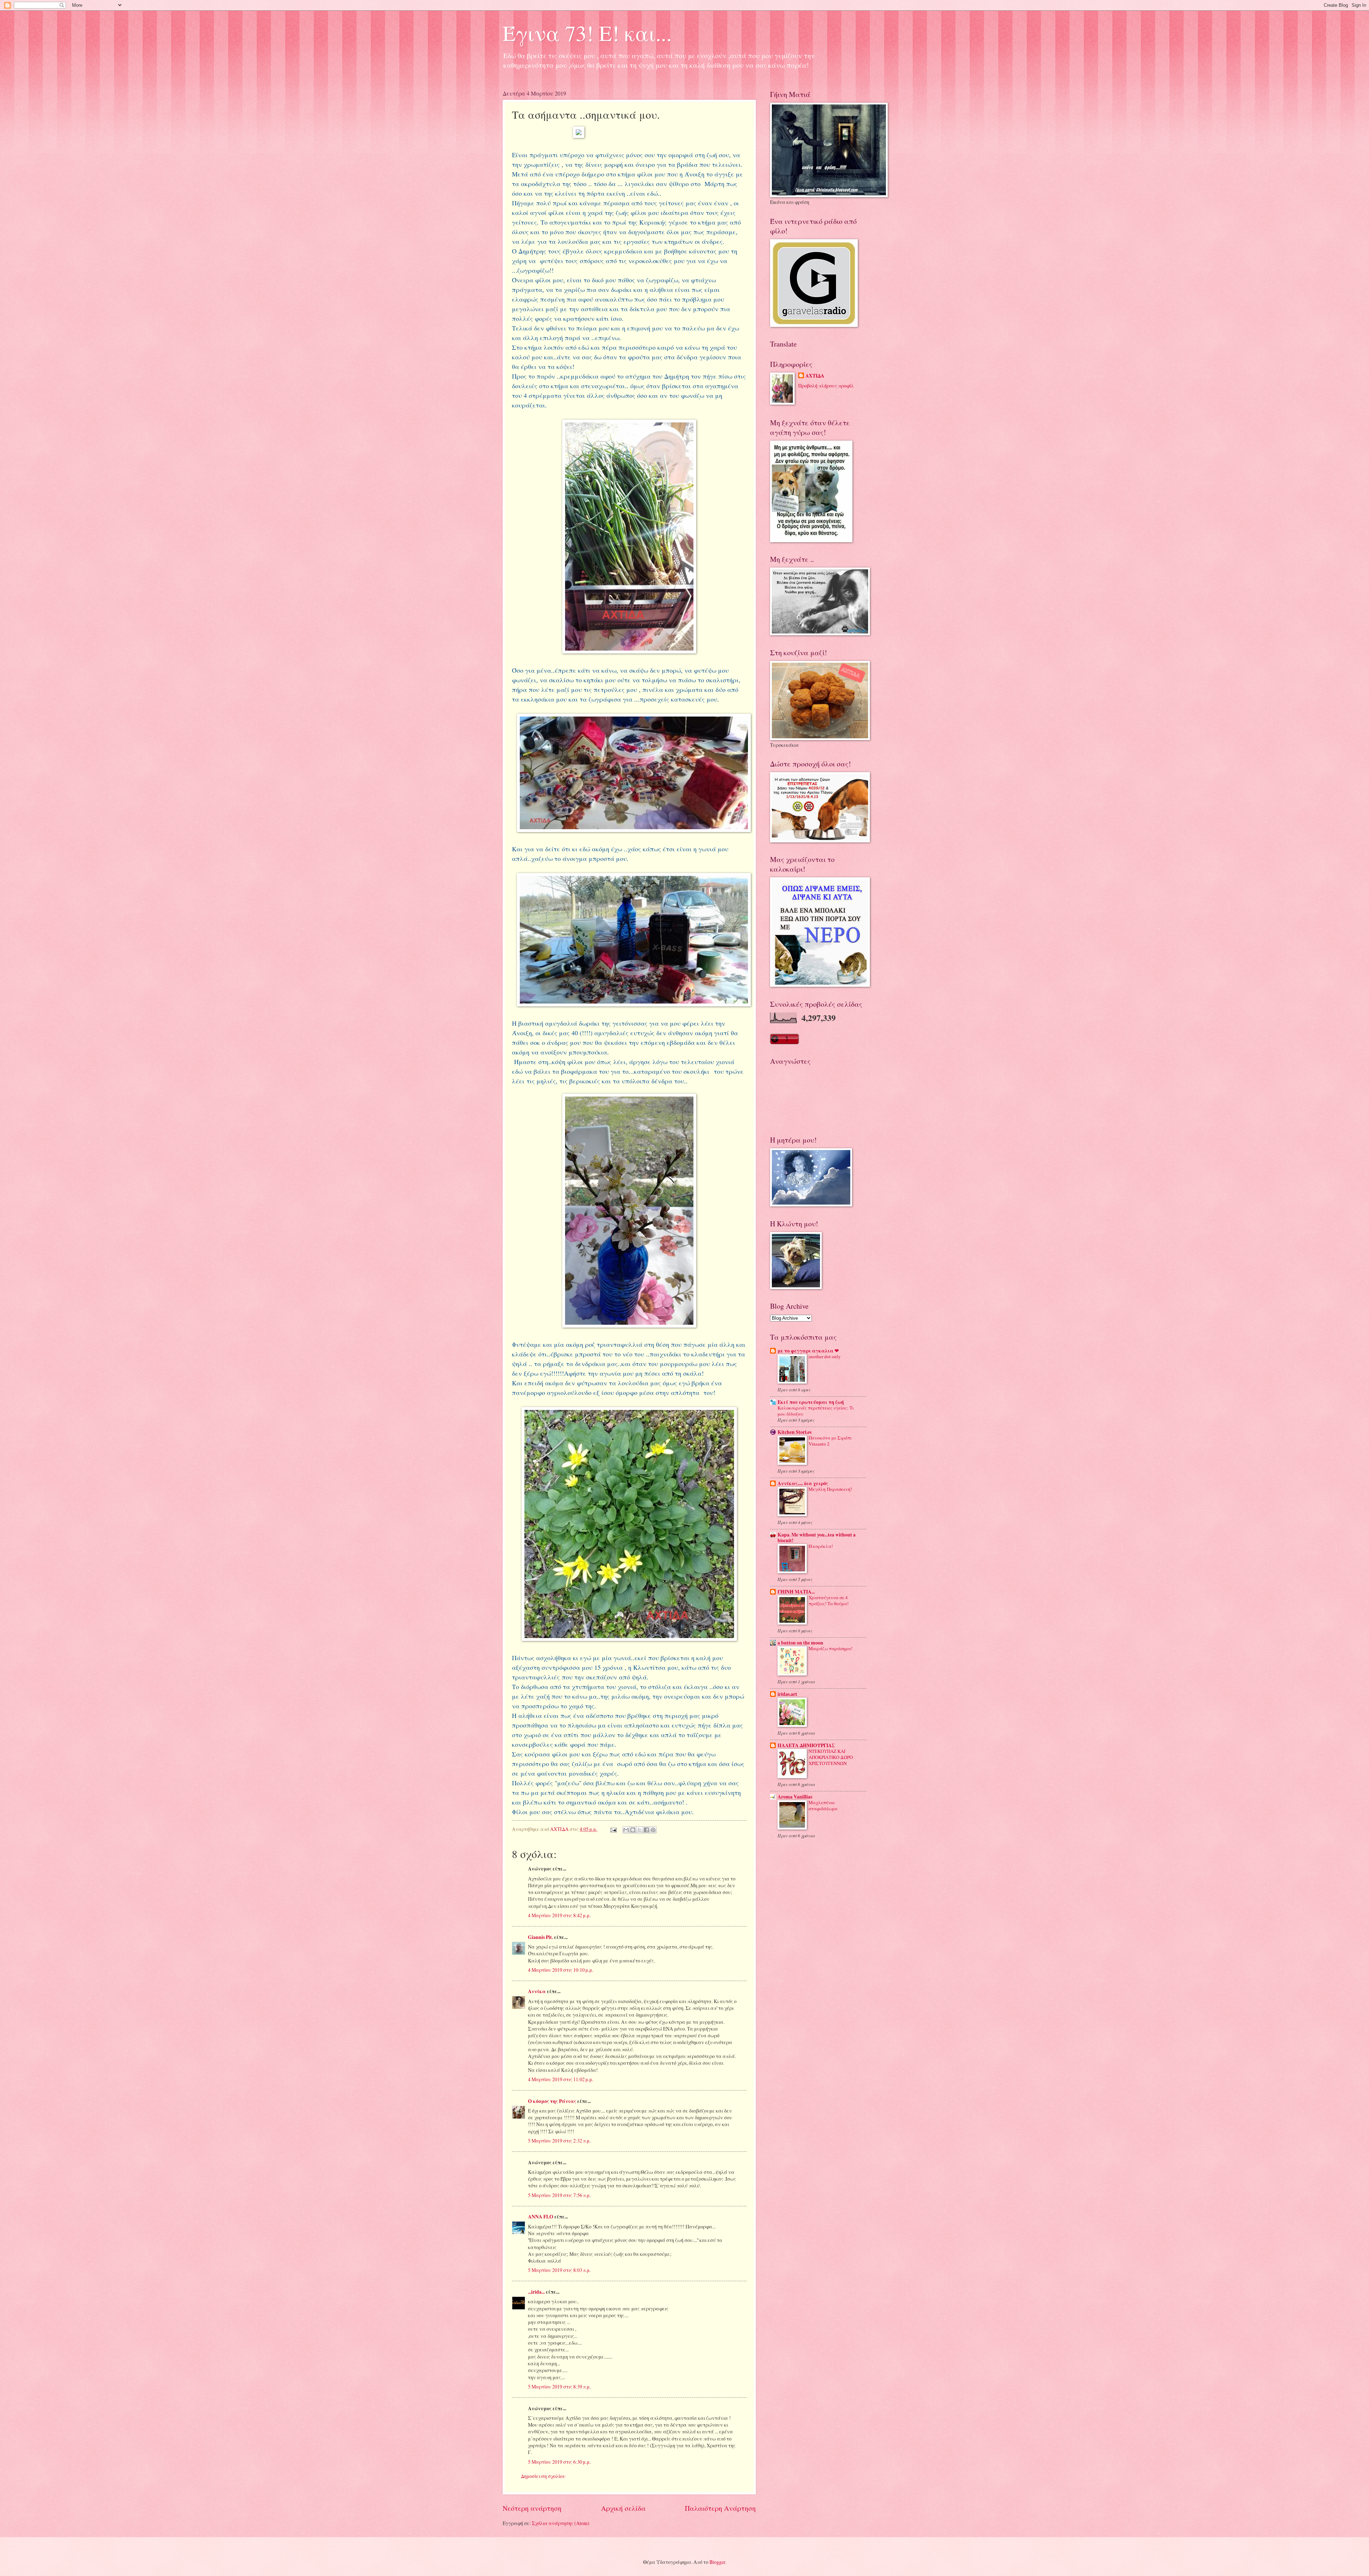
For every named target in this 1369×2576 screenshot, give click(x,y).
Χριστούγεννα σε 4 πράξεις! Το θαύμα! (829, 1600)
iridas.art (787, 1694)
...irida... (536, 2292)
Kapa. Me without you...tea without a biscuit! (817, 1538)
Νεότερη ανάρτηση (532, 2508)
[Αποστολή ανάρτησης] (613, 1829)
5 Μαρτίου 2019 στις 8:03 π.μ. (559, 2270)
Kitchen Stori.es (794, 1432)
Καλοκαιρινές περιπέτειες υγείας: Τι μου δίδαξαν (816, 1411)
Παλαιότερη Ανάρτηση (720, 2508)
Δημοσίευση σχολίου (543, 2476)
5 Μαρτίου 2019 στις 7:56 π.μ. (559, 2195)
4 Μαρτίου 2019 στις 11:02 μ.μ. (561, 2079)
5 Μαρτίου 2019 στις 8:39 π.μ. (559, 2387)
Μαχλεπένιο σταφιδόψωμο (823, 1805)
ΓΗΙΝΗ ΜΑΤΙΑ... (796, 1592)
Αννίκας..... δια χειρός (803, 1483)
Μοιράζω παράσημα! (830, 1648)
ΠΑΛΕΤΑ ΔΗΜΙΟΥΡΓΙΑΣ (806, 1745)
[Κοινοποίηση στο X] (640, 1830)
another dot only (825, 1356)
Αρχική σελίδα (623, 2508)
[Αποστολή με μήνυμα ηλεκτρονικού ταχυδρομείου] (626, 1830)
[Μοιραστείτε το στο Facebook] (646, 1830)
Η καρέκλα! (821, 1546)
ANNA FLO (541, 2217)
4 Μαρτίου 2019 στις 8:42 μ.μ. (559, 1915)
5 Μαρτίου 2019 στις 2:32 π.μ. (559, 2141)
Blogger (717, 2562)
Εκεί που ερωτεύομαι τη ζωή (811, 1402)
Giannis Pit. (540, 1937)
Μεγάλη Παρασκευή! (830, 1489)
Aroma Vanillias (795, 1797)
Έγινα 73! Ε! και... (587, 33)
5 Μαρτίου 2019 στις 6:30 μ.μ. (559, 2462)
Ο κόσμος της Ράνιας (552, 2101)
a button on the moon (800, 1643)
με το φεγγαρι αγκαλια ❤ (808, 1351)
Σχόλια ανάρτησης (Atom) (561, 2523)
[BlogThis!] (633, 1830)
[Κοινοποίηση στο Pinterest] (653, 1830)
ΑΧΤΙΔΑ (815, 376)
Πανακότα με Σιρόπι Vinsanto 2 (830, 1441)
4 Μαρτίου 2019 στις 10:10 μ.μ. (561, 1970)
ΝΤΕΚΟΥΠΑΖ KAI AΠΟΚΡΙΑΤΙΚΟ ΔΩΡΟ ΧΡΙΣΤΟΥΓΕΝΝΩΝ (831, 1757)
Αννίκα (537, 1991)
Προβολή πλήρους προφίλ (826, 386)
